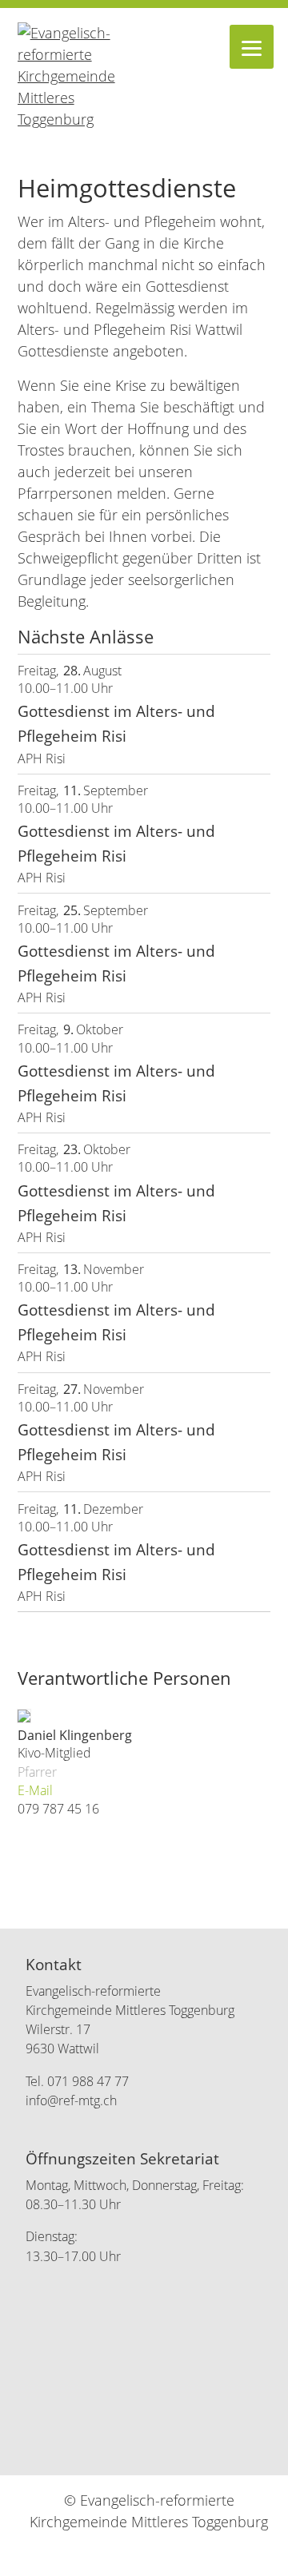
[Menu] (252, 47)
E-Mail (35, 1791)
